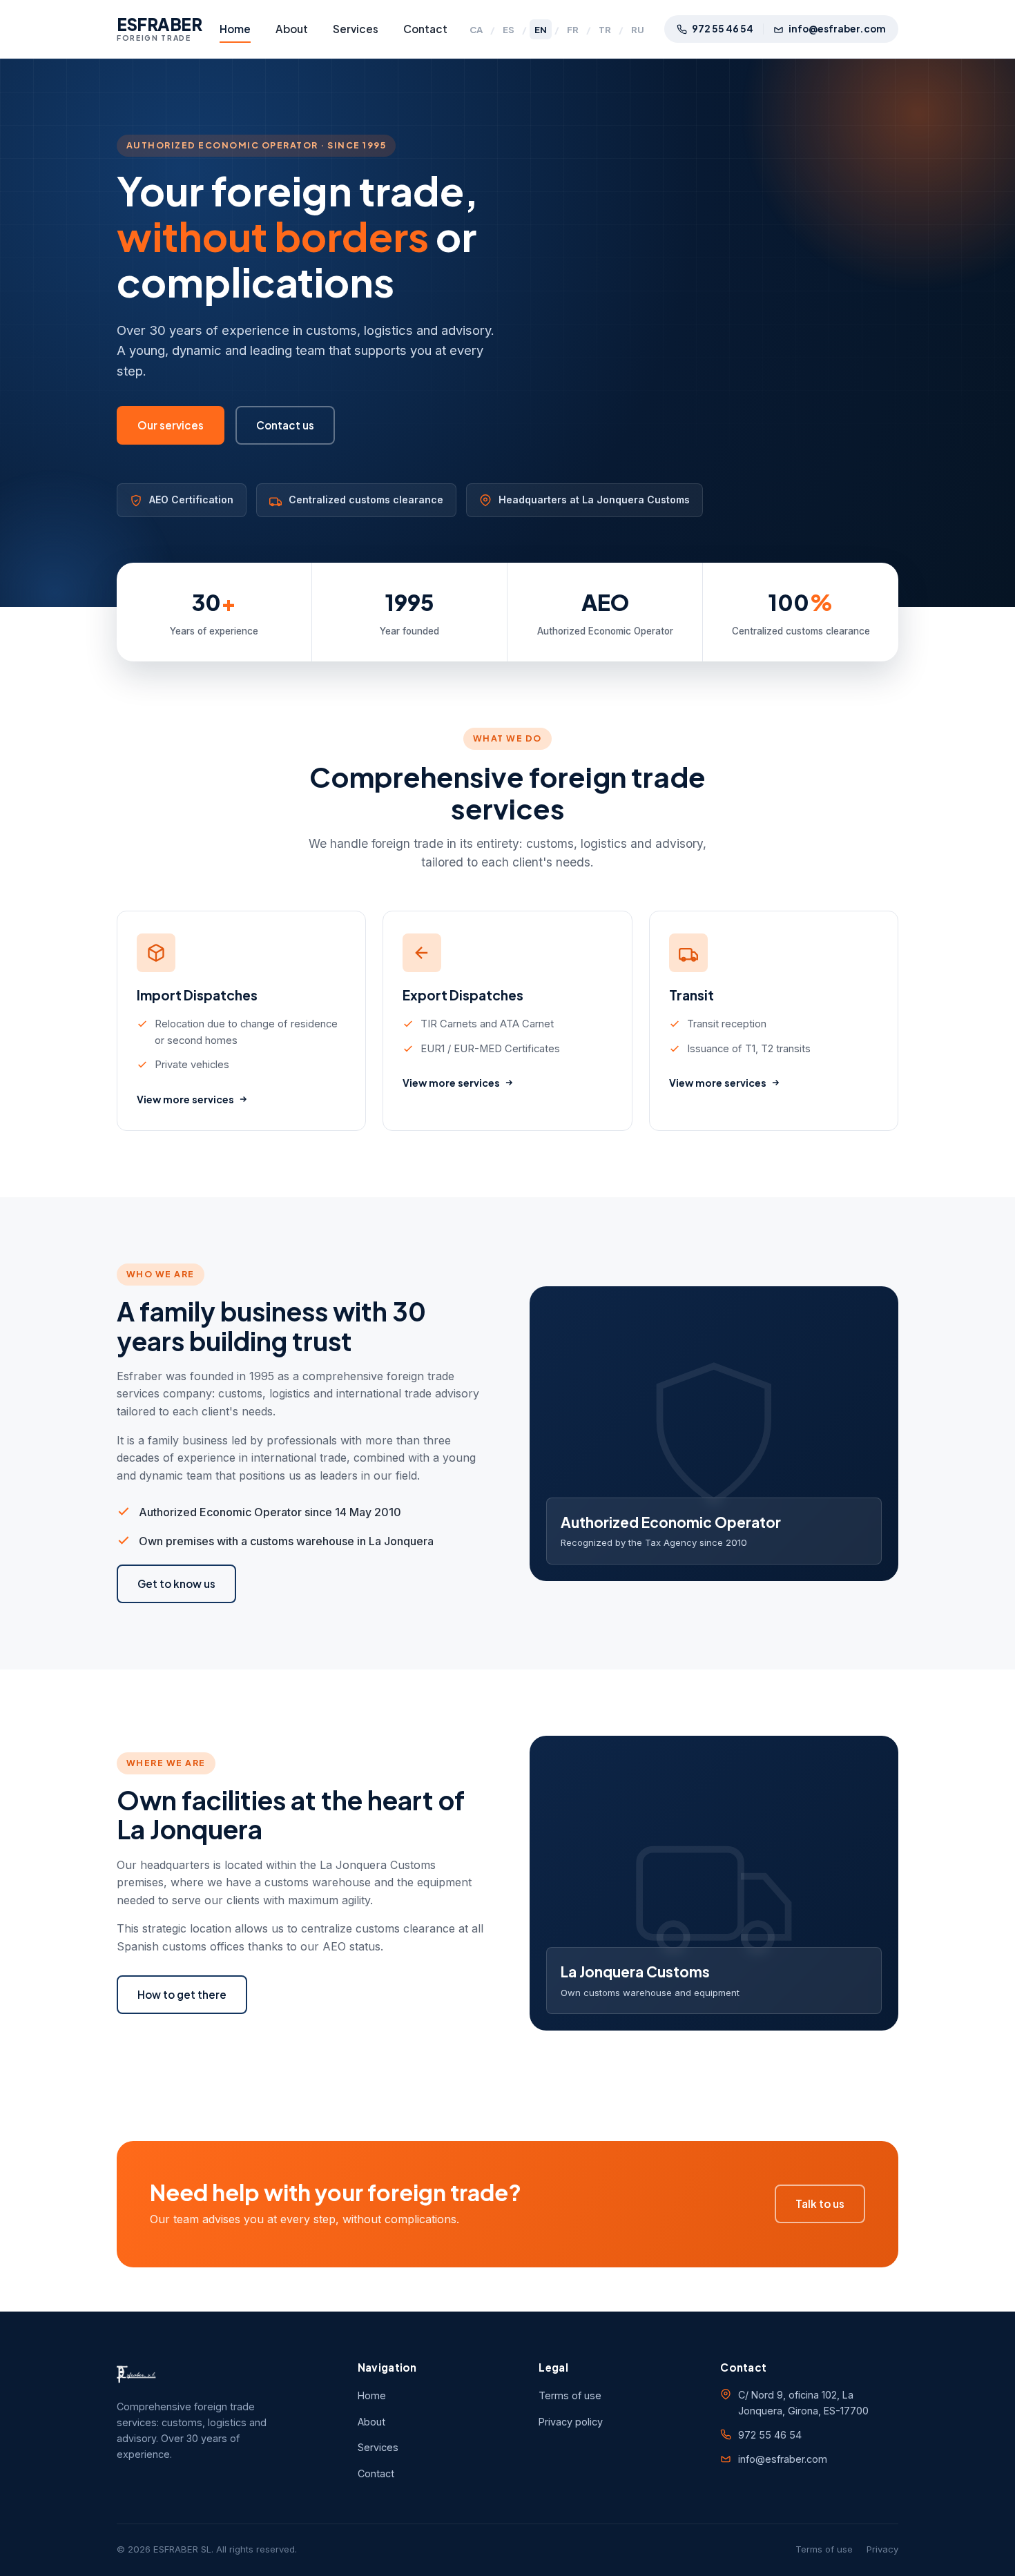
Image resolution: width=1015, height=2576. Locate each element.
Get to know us (176, 1584)
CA (476, 29)
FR (573, 29)
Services (356, 29)
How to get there (182, 1994)
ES (509, 29)
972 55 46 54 (723, 29)
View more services (185, 1099)
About (292, 29)
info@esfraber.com (837, 29)
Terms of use (570, 2395)
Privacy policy (571, 2422)
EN (541, 29)
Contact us (285, 425)
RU (638, 29)
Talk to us (820, 2204)
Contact (425, 29)
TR (605, 29)
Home (235, 29)
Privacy (882, 2549)
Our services (171, 425)
